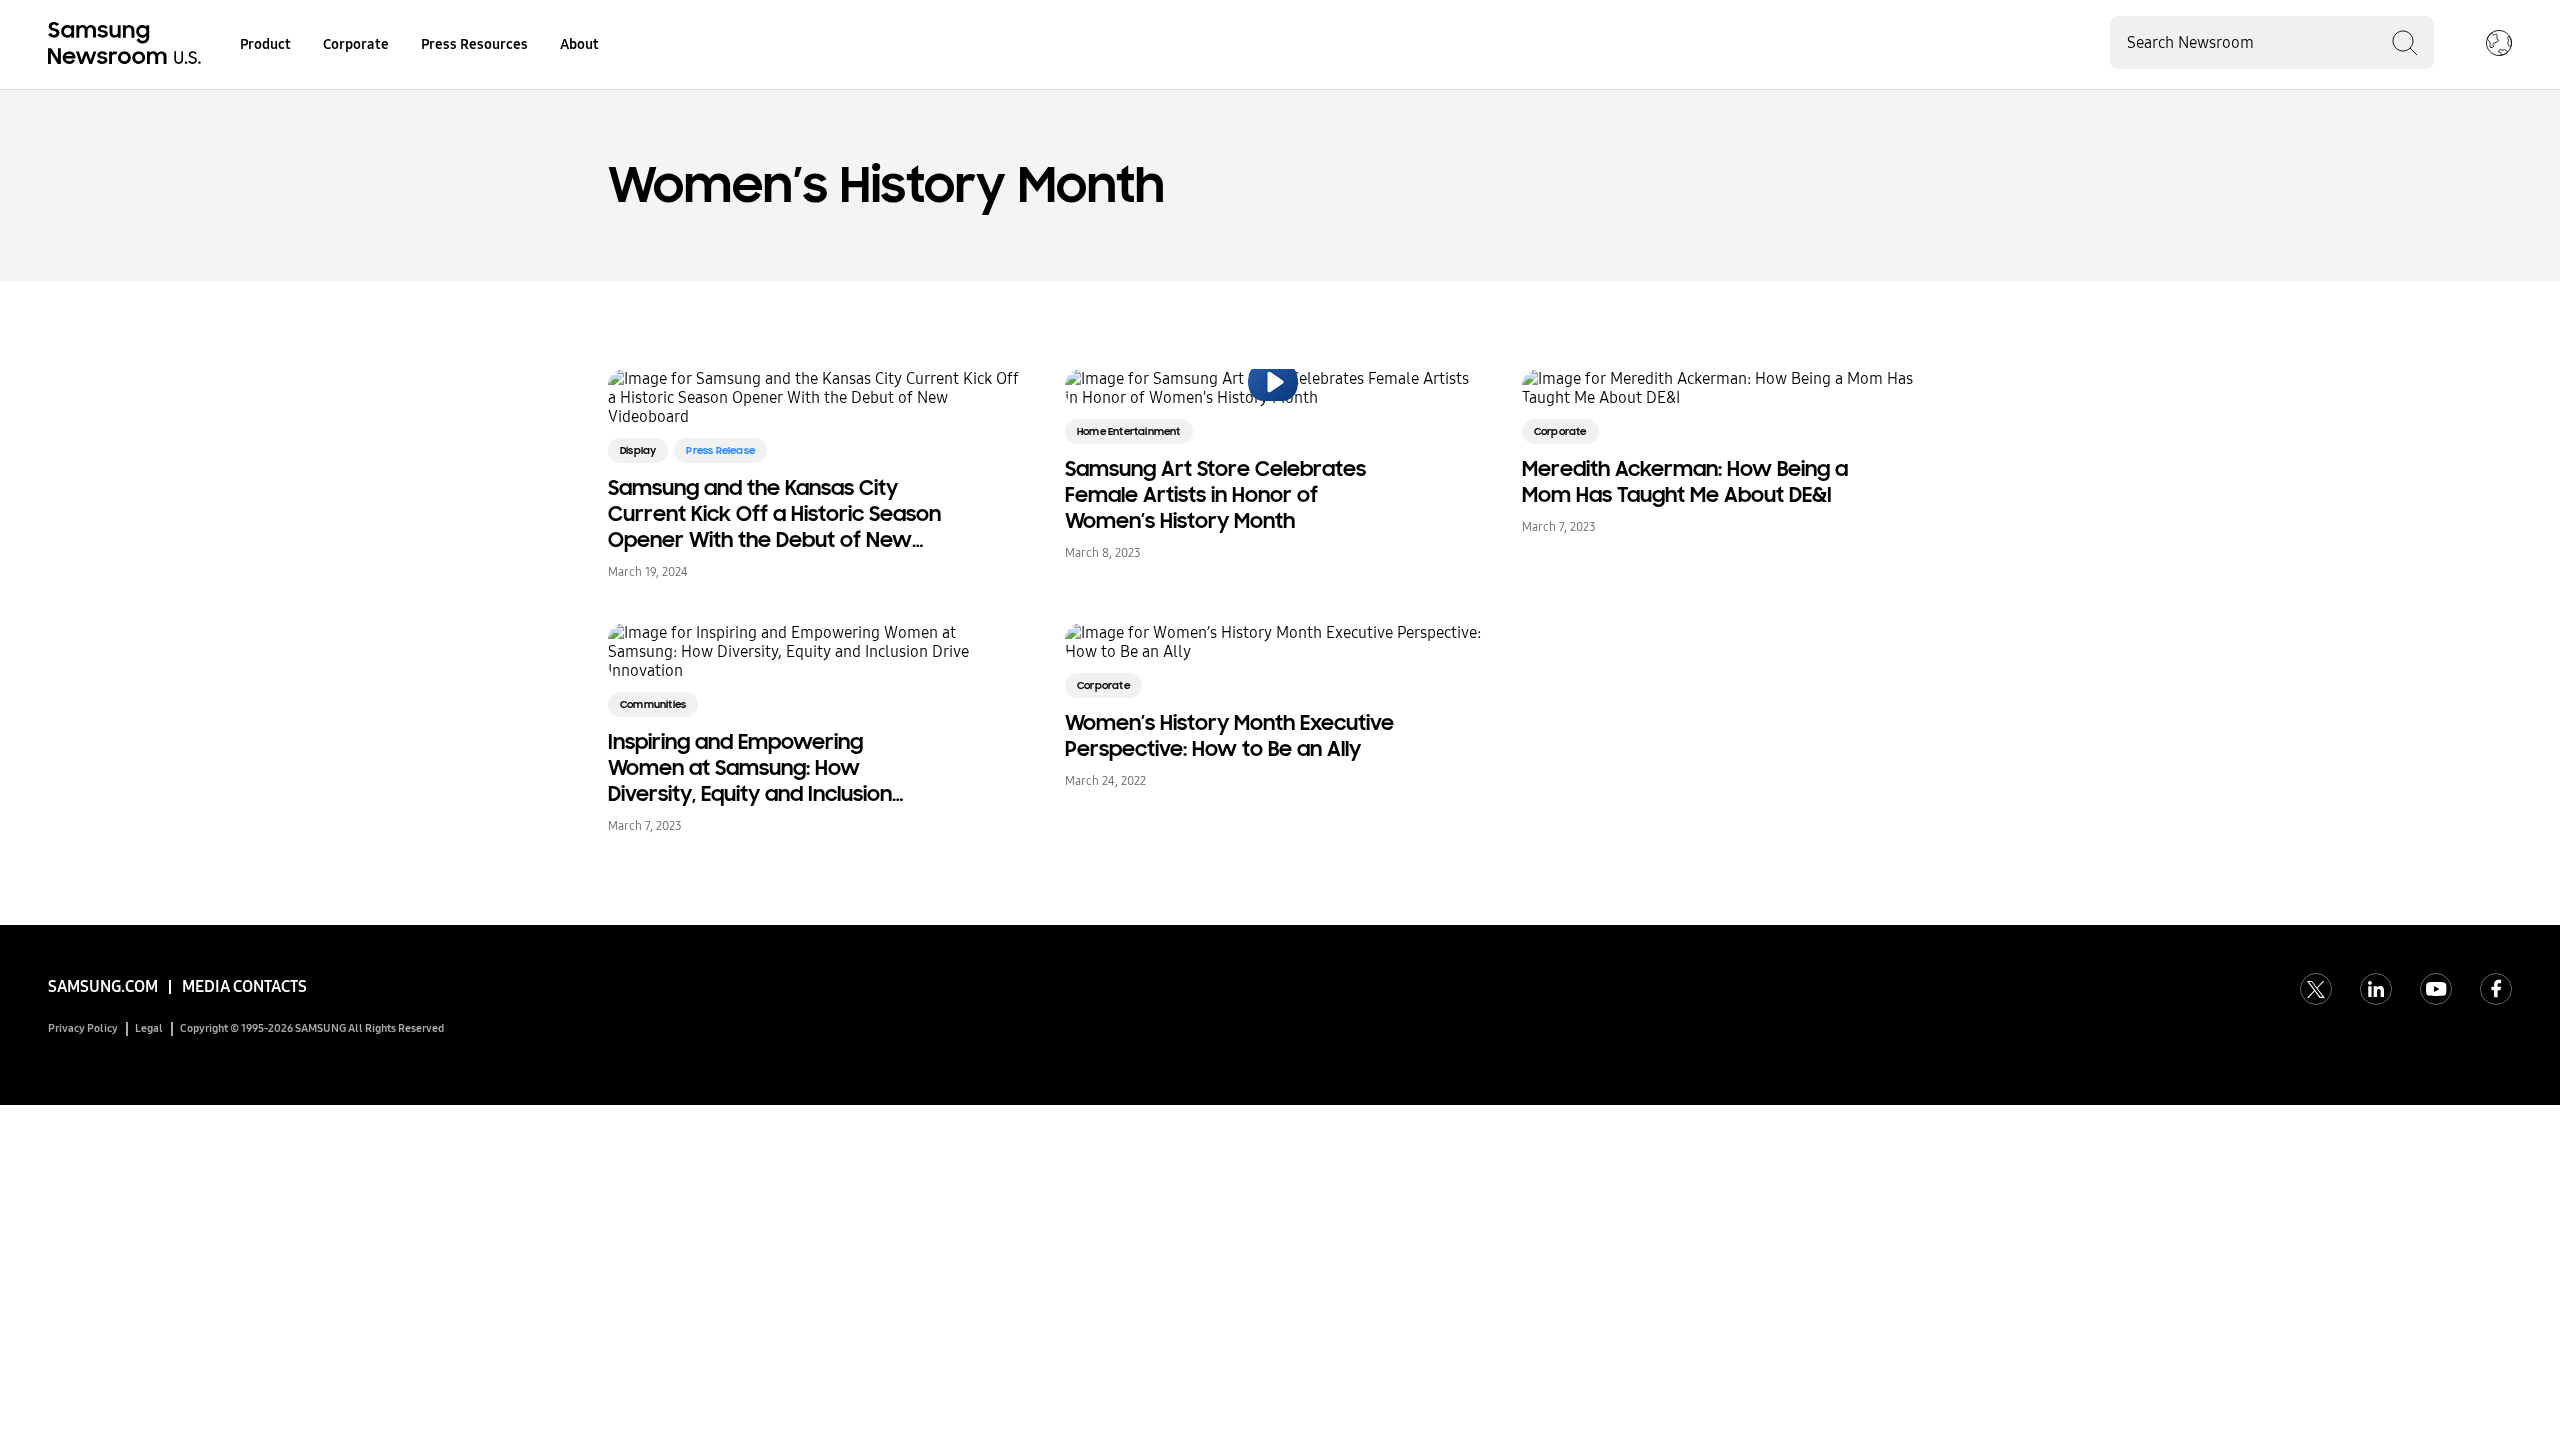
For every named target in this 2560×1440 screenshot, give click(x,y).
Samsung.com (103, 986)
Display (638, 450)
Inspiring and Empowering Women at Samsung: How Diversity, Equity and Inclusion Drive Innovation (750, 768)
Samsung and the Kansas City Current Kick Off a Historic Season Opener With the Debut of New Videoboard (774, 514)
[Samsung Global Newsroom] (2499, 45)
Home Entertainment (1129, 431)
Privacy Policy (83, 1028)
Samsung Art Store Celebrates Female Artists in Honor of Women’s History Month (1215, 495)
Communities (653, 704)
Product (265, 44)
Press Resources (474, 44)
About (579, 44)
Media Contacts (244, 986)
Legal (149, 1028)
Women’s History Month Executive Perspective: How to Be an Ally (1229, 736)
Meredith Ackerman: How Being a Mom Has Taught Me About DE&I (1685, 482)
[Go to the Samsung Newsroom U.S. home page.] (128, 45)
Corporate (356, 44)
